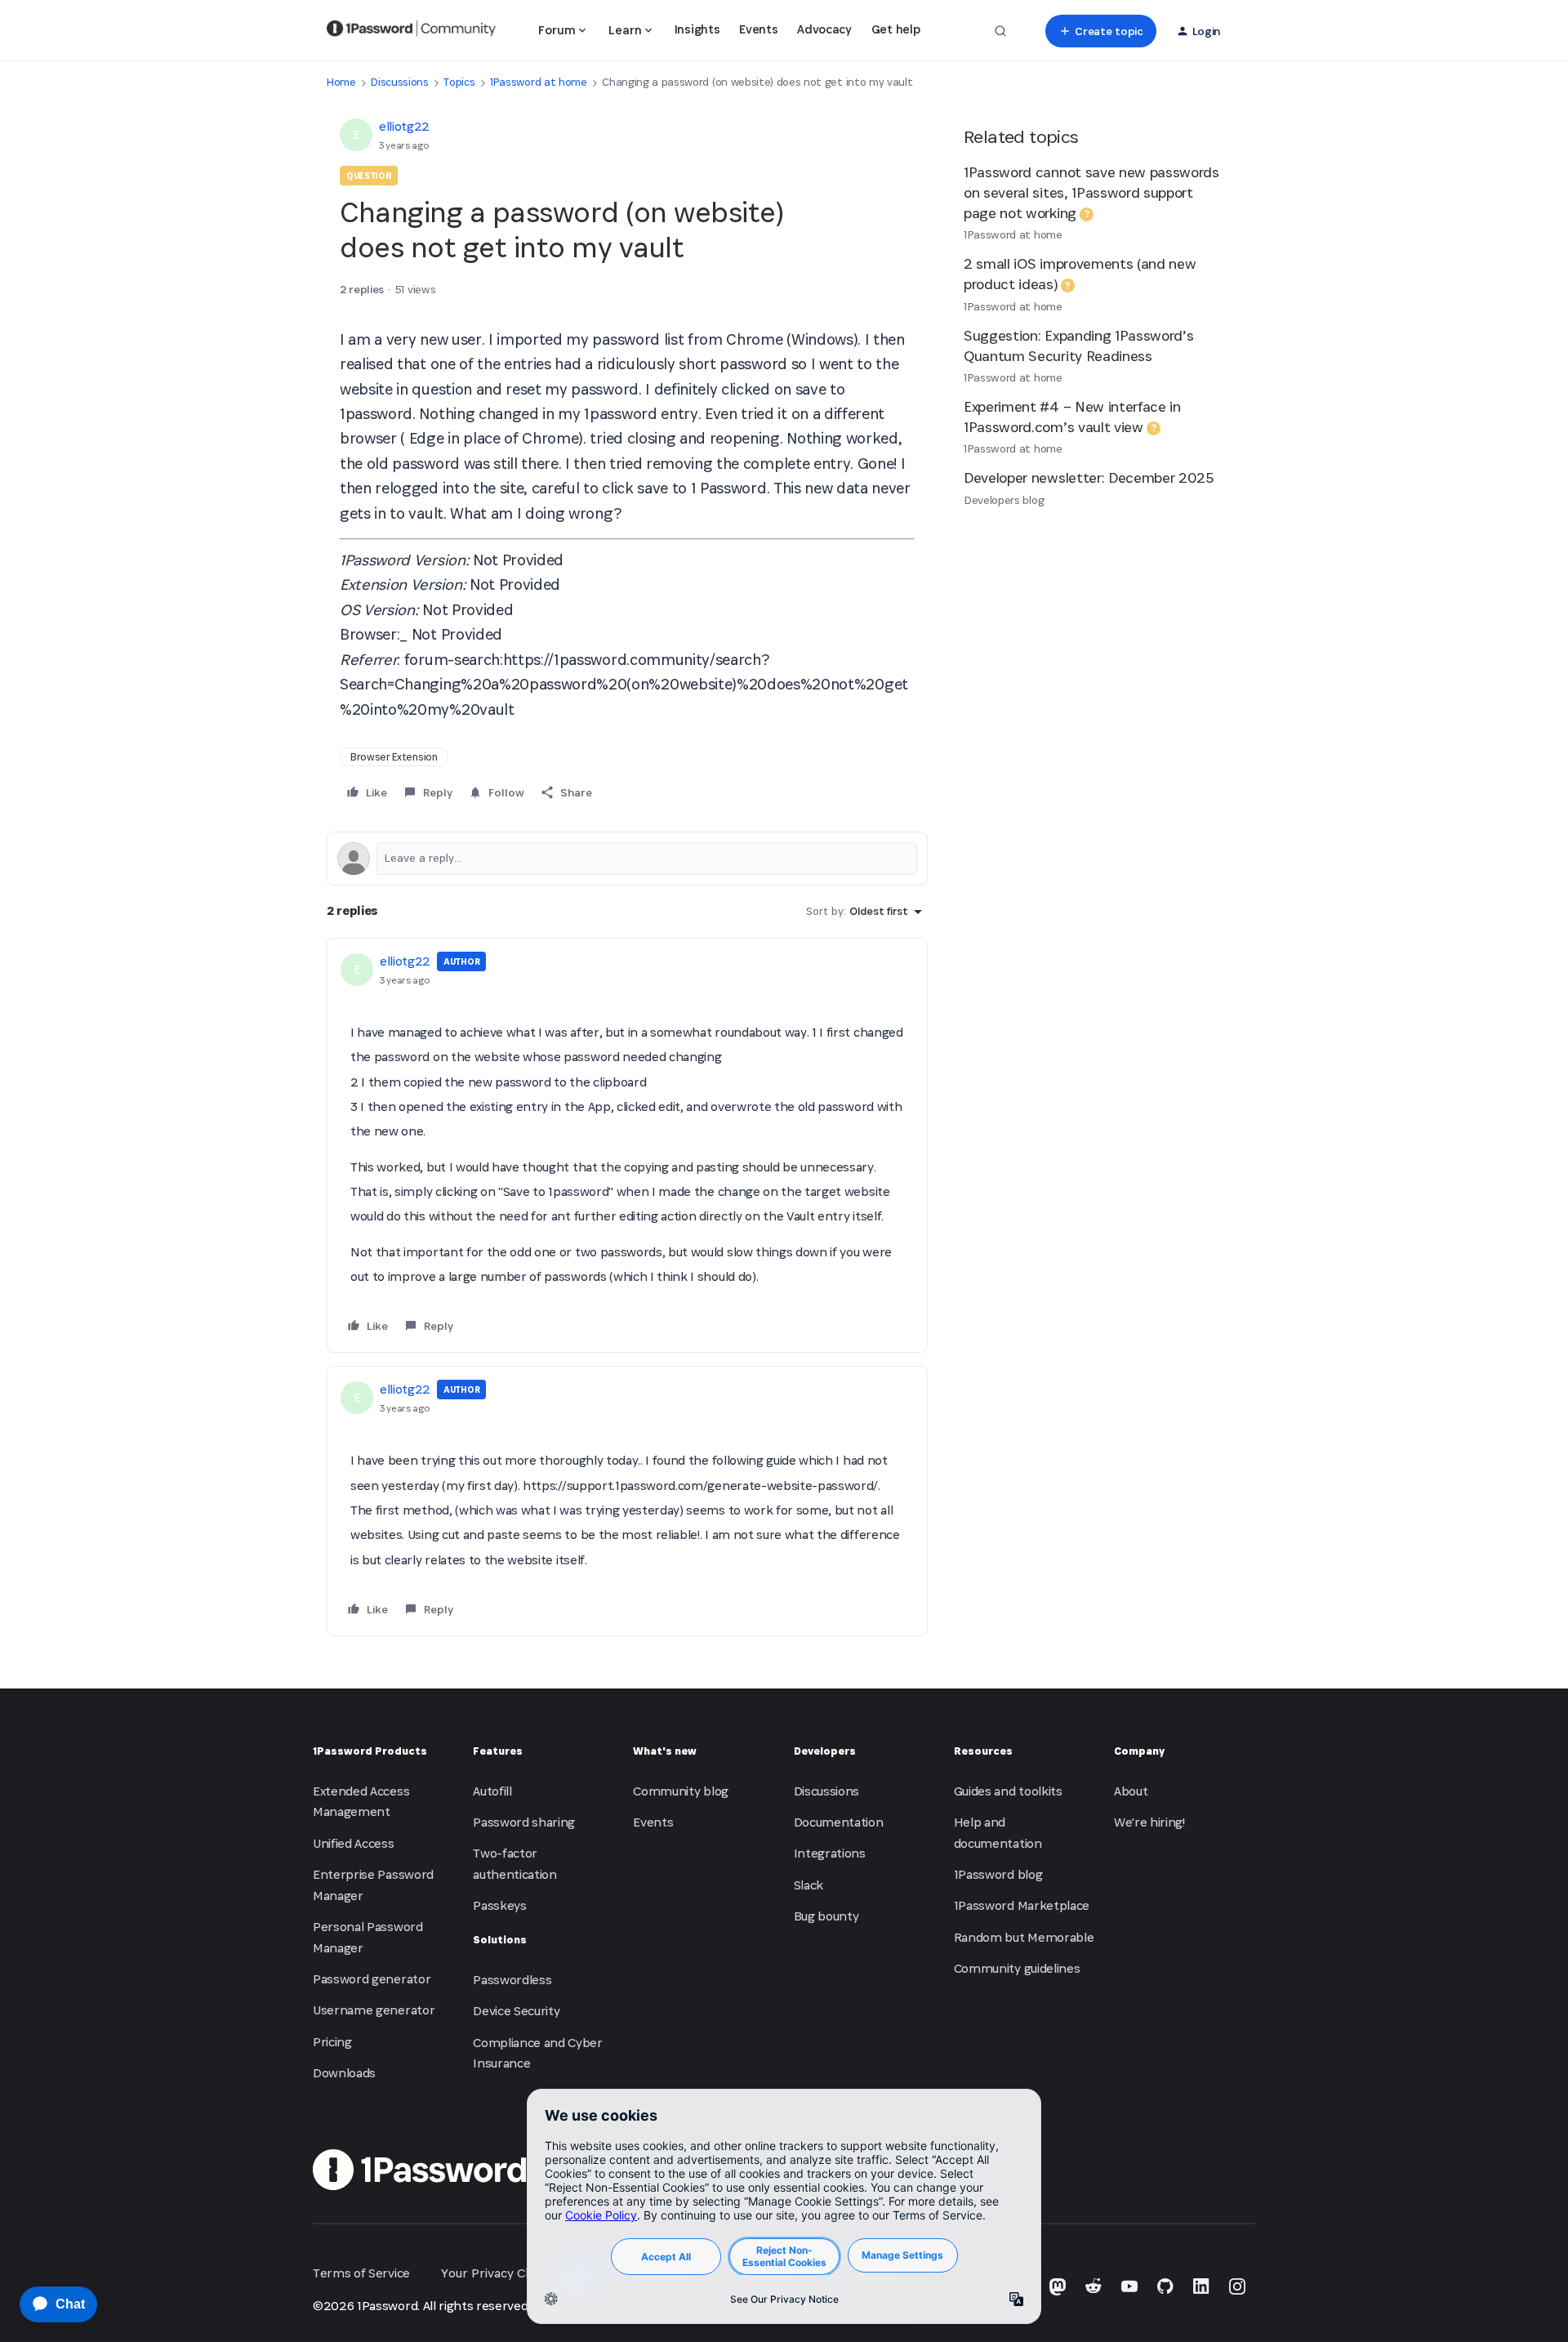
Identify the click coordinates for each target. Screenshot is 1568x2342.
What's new (665, 1751)
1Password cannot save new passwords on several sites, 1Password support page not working (1091, 192)
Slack (808, 1885)
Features (498, 1751)
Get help (895, 29)
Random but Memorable (1024, 1937)
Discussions (399, 82)
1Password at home (539, 82)
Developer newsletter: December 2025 (1089, 477)
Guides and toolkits (1008, 1791)
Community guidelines (1017, 1968)
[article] (627, 1145)
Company (1139, 1751)
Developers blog (1004, 500)
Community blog (681, 1791)
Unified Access (354, 1843)
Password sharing (524, 1822)
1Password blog (998, 1874)
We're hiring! (1149, 1822)
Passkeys (499, 1905)
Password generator (372, 1979)
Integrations (830, 1853)
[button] (1100, 31)
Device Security (516, 2011)
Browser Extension (394, 757)
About (1131, 1791)
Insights (697, 29)
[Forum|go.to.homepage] (411, 31)
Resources (983, 1751)
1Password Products (370, 1751)
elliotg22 (404, 126)
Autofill (492, 1791)
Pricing (332, 2042)
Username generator (374, 2010)
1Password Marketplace (1022, 1905)
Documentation (839, 1822)
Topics (459, 82)
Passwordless (512, 1980)
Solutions (500, 1940)
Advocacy (824, 29)
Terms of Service (361, 2273)
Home (341, 82)
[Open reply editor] (627, 859)
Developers (825, 1751)
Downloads (344, 2073)
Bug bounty (826, 1916)
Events (758, 29)
